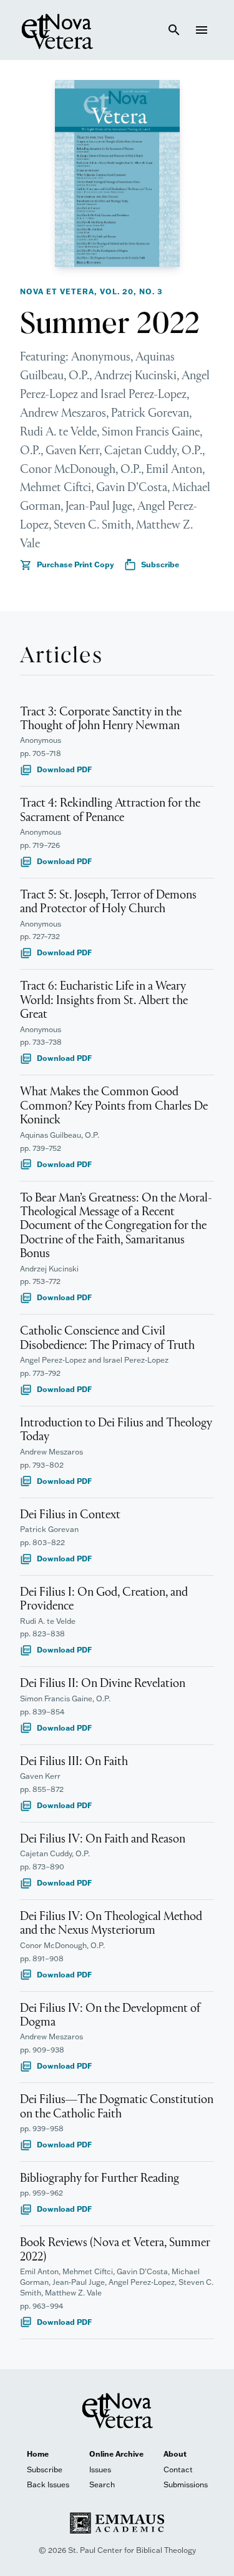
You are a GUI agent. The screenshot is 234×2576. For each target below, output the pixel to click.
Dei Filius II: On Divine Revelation (103, 1684)
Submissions (186, 2484)
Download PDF (56, 770)
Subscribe (152, 565)
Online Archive (116, 2454)
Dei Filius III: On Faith (74, 1762)
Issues (100, 2469)
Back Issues (48, 2484)
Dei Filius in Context (70, 1515)
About (175, 2454)
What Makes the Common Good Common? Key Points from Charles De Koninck (114, 1106)
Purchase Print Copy (67, 565)
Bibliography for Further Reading (100, 2179)
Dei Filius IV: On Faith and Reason (103, 1839)
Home (38, 2454)
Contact (178, 2469)
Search (102, 2484)
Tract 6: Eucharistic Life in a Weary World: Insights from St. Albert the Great (104, 1001)
